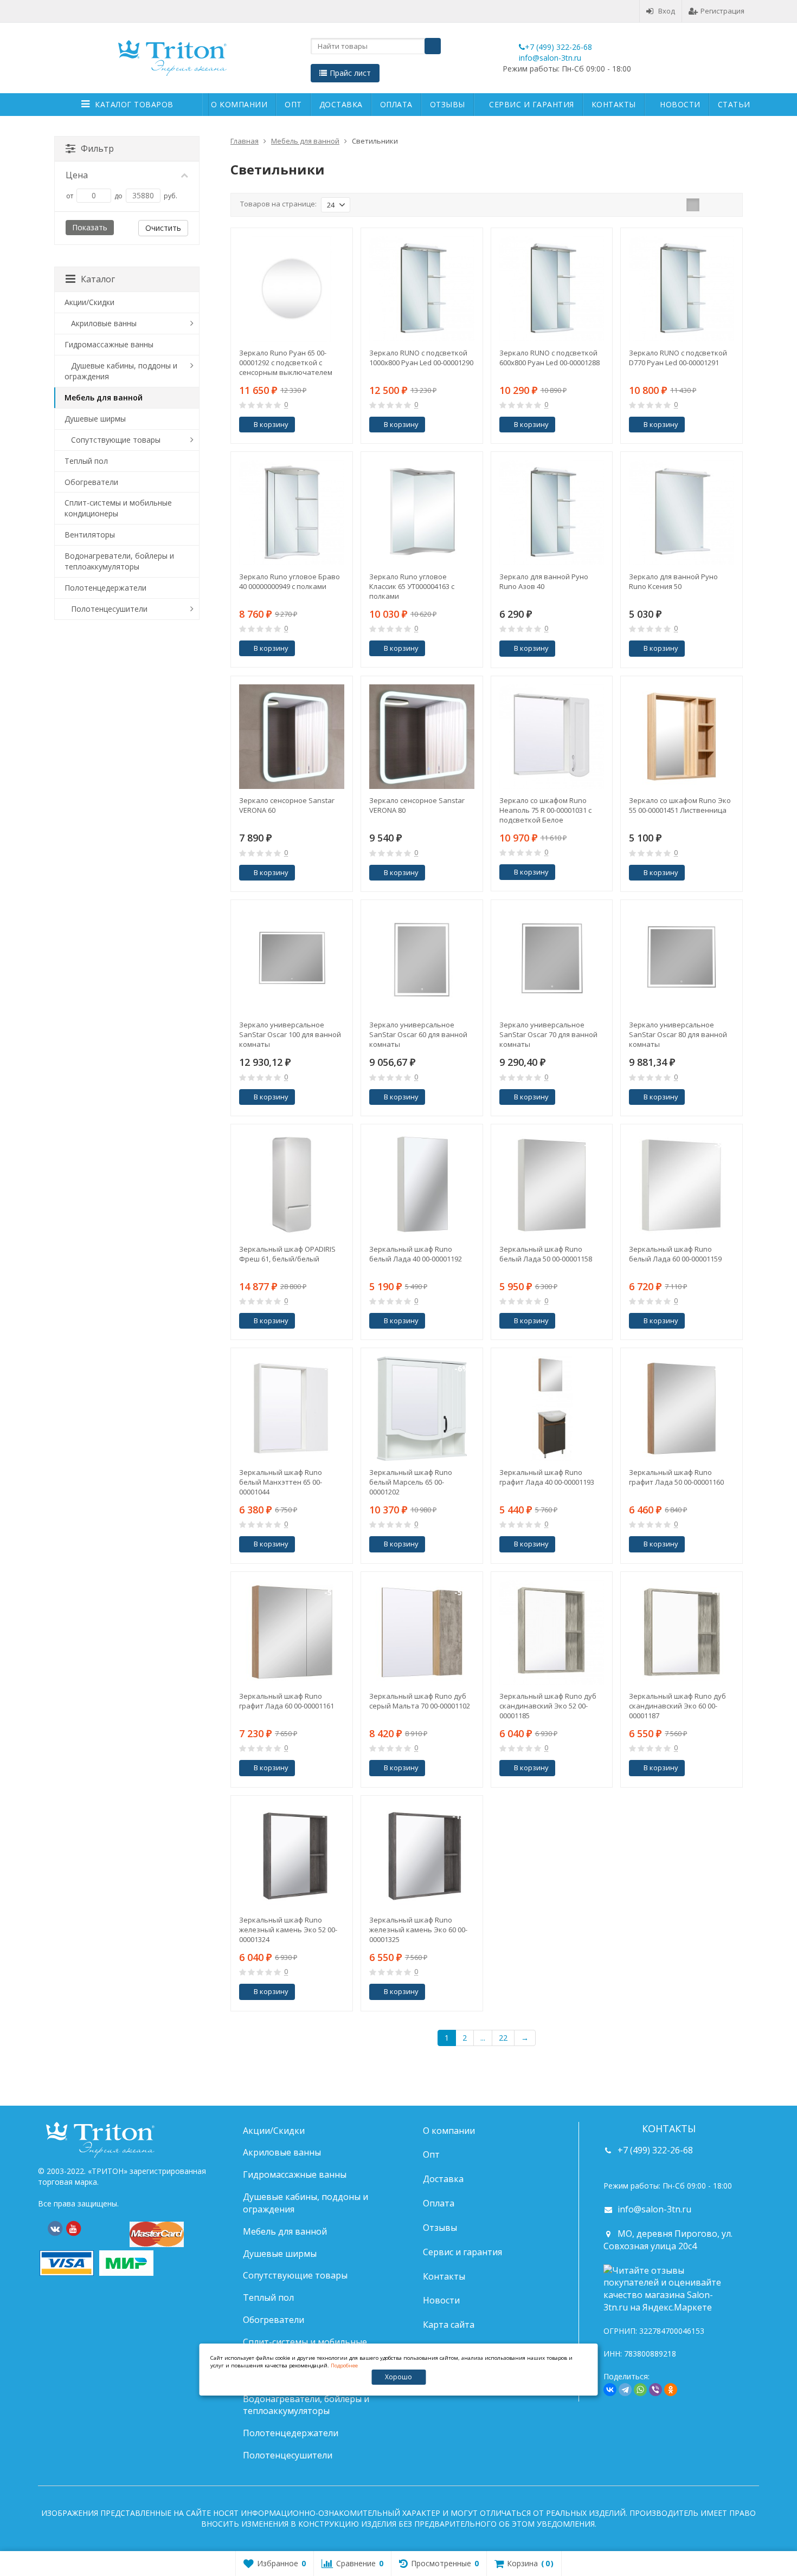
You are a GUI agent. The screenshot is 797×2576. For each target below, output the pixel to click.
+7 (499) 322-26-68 (558, 47)
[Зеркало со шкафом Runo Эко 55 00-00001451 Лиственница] (682, 737)
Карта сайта (449, 2325)
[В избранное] (340, 425)
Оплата (396, 104)
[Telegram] (625, 2390)
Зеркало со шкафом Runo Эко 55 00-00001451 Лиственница (680, 805)
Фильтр (97, 148)
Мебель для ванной (104, 397)
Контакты (614, 104)
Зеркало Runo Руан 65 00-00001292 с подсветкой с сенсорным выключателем (286, 363)
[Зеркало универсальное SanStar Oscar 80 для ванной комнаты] (682, 961)
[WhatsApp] (640, 2390)
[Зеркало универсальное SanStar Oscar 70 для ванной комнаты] (552, 961)
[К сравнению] (324, 425)
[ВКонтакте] (55, 2229)
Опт (293, 104)
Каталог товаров (134, 104)
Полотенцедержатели (105, 588)
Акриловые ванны (104, 323)
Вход (667, 11)
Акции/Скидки (89, 302)
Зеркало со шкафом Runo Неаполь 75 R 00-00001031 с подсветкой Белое (545, 810)
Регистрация (722, 11)
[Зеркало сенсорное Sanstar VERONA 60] (292, 737)
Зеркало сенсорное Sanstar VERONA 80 (417, 805)
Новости (680, 104)
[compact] (727, 205)
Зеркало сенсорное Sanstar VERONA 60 (287, 805)
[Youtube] (73, 2229)
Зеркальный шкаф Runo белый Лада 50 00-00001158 (546, 1254)
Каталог (98, 279)
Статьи (734, 104)
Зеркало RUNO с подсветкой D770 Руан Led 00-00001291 (678, 358)
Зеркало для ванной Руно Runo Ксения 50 (673, 581)
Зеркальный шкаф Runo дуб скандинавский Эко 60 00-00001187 (677, 1706)
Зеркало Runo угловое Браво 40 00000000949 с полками (290, 581)
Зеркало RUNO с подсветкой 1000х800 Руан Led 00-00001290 (421, 358)
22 (503, 2038)
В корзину (271, 424)
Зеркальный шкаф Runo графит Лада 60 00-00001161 (287, 1701)
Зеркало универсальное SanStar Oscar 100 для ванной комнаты (290, 1034)
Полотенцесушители (109, 609)
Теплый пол (86, 461)
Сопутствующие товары (116, 440)
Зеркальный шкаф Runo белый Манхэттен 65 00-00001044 (281, 1482)
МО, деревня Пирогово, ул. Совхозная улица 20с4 (668, 2240)
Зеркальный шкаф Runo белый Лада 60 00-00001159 (675, 1254)
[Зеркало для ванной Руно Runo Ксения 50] (682, 513)
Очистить (163, 228)
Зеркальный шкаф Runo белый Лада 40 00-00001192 (416, 1254)
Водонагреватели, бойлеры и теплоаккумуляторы (119, 561)
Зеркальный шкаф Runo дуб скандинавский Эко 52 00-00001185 (548, 1706)
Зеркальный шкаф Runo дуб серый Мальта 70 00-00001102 (420, 1701)
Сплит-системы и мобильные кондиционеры (118, 508)
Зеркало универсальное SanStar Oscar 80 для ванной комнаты (678, 1034)
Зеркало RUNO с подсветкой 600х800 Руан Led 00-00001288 (549, 358)
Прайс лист (350, 73)
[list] (710, 205)
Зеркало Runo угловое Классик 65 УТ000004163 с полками (412, 586)
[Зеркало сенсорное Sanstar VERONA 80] (422, 737)
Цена (77, 175)
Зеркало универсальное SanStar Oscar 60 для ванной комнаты (418, 1034)
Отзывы (448, 104)
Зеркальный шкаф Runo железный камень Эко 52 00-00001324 (288, 1930)
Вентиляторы (90, 535)
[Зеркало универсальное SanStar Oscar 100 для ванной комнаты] (292, 961)
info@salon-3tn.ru (550, 58)
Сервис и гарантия (532, 104)
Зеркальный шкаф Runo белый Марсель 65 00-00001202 (411, 1482)
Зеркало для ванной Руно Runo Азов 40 (544, 581)
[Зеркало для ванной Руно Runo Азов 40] (552, 513)
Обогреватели (91, 482)
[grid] (693, 205)
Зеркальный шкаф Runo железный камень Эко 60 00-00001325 (418, 1930)
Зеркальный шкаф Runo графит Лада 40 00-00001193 (547, 1477)
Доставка (341, 104)
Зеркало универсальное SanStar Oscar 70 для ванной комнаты (548, 1034)
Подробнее (344, 2365)
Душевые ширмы (95, 419)
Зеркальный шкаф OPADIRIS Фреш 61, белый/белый (287, 1254)
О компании (239, 104)
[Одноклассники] (671, 2390)
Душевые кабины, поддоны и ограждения (121, 371)
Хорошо (398, 2377)
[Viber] (655, 2390)
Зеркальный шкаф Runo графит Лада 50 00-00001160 (676, 1477)
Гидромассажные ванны (109, 344)
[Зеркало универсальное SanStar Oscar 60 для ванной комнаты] (422, 961)
